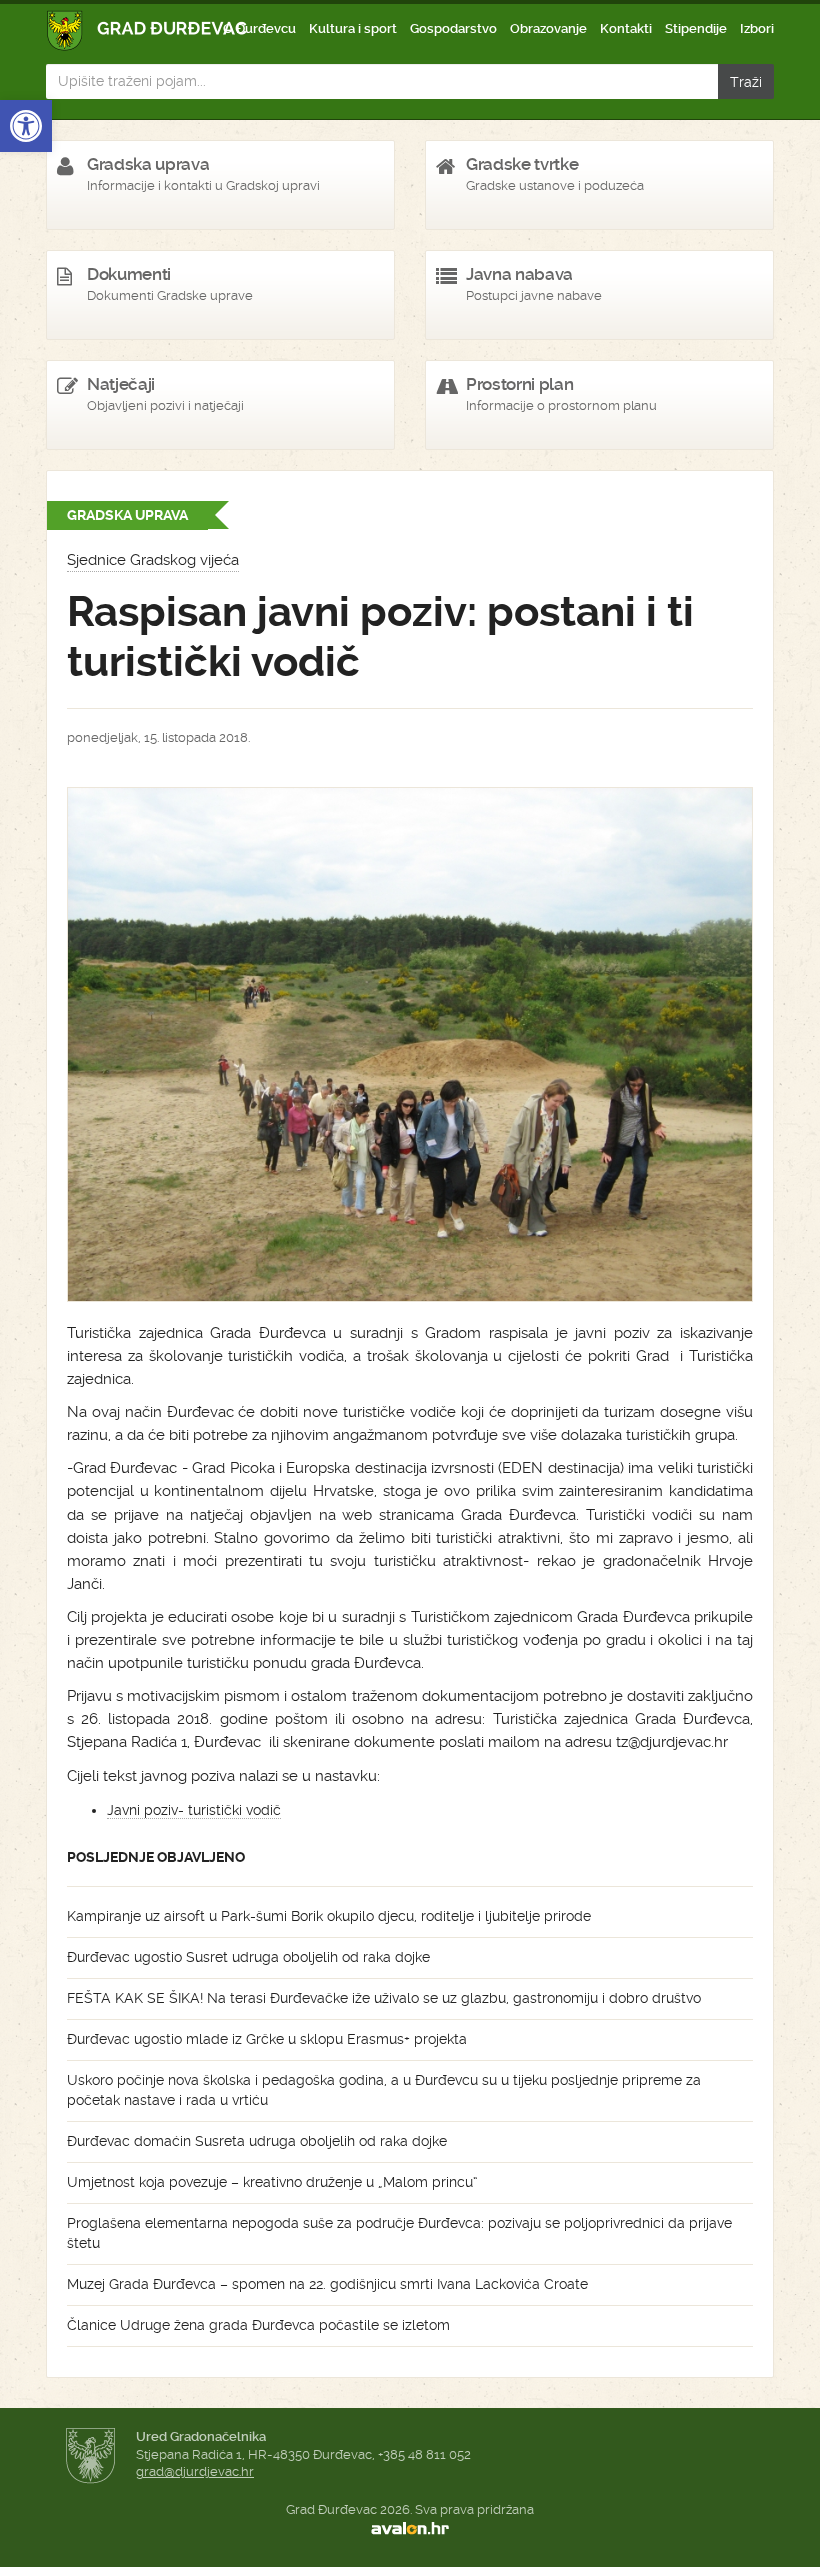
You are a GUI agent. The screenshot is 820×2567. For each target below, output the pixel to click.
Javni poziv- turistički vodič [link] (194, 1810)
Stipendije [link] (696, 28)
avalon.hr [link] (410, 2528)
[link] (26, 126)
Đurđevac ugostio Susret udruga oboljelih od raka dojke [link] (248, 1957)
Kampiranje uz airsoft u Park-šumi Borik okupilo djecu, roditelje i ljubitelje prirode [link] (329, 1916)
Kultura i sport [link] (353, 28)
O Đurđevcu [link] (259, 28)
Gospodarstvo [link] (453, 28)
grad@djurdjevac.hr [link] (195, 2471)
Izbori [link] (757, 28)
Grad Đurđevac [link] (147, 30)
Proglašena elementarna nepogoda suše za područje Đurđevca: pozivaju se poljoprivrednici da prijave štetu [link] (399, 2233)
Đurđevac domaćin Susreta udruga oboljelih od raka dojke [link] (257, 2141)
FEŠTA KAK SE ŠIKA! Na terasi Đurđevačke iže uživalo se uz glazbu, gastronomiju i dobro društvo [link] (384, 1998)
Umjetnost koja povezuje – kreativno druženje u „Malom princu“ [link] (272, 2182)
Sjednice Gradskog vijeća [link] (153, 560)
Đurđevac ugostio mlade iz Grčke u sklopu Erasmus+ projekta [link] (267, 2039)
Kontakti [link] (626, 28)
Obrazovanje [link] (548, 28)
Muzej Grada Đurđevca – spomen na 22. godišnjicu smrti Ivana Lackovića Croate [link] (327, 2284)
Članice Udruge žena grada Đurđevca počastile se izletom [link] (258, 2325)
